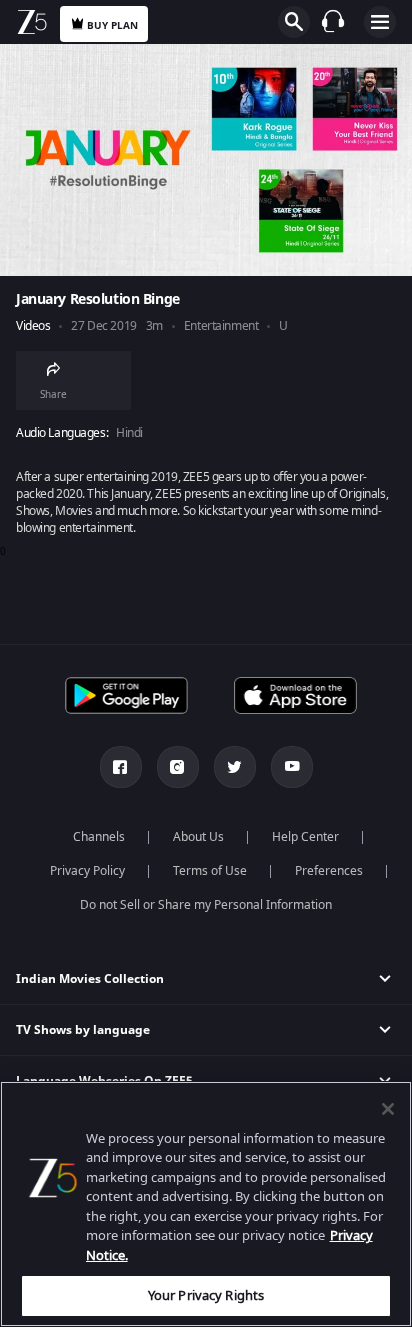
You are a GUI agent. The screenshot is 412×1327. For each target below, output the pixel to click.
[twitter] (235, 767)
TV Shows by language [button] (83, 1030)
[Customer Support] (333, 21)
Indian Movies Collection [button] (90, 979)
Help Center (305, 837)
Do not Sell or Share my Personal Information (206, 905)
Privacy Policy (87, 871)
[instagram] (178, 767)
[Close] (388, 1109)
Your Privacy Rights (206, 1295)
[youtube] (292, 767)
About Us (198, 837)
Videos (33, 326)
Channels (99, 837)
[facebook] (121, 767)
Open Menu (380, 22)
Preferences (329, 871)
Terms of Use (210, 871)
